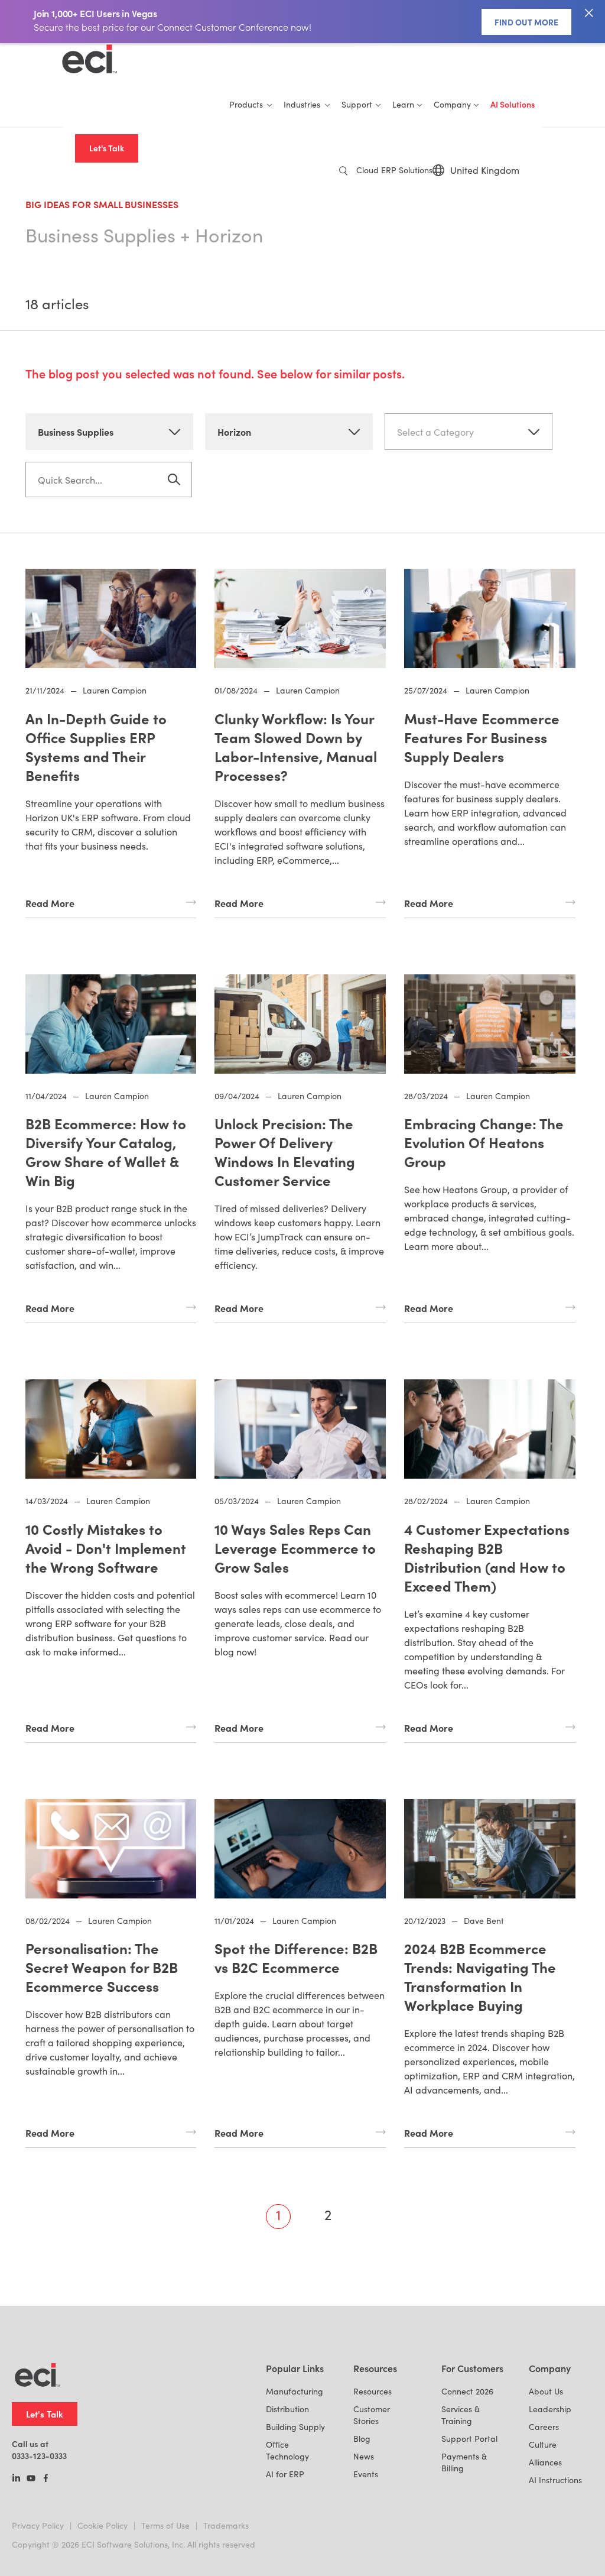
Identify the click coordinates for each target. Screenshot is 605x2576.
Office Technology (287, 2450)
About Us (546, 2391)
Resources (373, 2391)
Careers (544, 2427)
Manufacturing (295, 2391)
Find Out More (526, 22)
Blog (362, 2439)
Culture (543, 2444)
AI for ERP (285, 2474)
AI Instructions (555, 2480)
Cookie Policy (103, 2525)
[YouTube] (31, 2479)
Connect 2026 (467, 2391)
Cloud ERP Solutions (394, 170)
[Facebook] (46, 2479)
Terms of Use (165, 2525)
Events (366, 2474)
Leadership (550, 2409)
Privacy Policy (38, 2525)
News (364, 2456)
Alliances (545, 2462)
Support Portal (469, 2439)
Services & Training (461, 2415)
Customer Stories (372, 2415)
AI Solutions (513, 104)
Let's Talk (107, 148)
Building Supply (295, 2427)
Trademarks (226, 2525)
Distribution (287, 2409)
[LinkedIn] (16, 2479)
